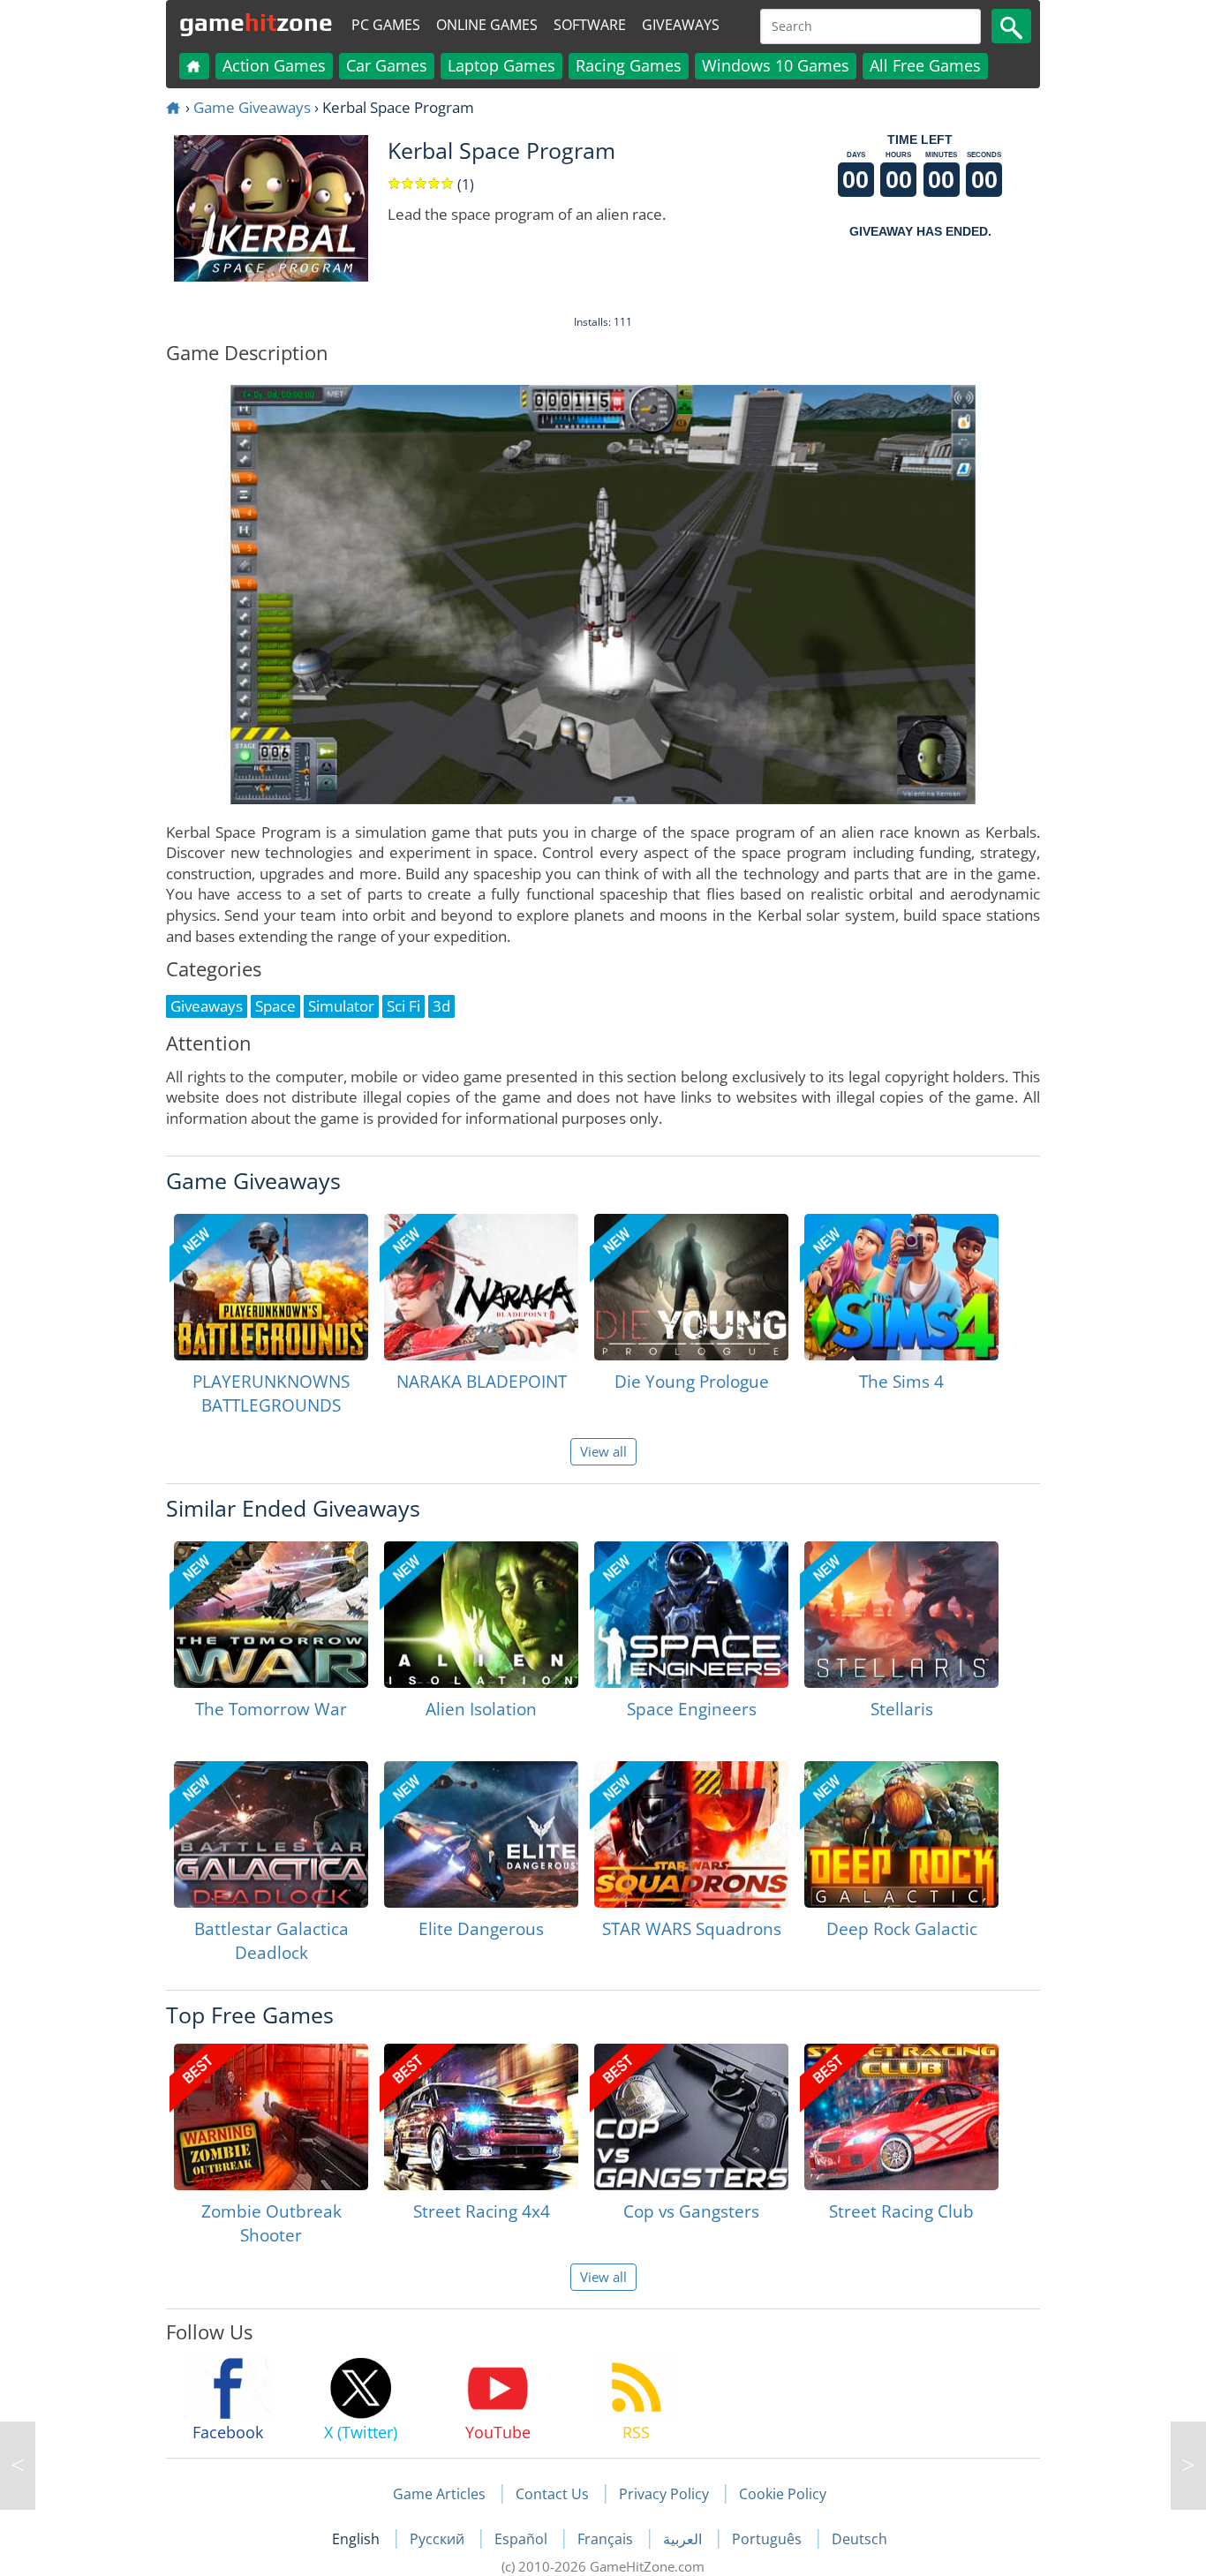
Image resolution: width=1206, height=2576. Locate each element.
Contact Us (552, 2494)
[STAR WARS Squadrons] (691, 1834)
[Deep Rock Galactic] (901, 1834)
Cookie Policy (783, 2494)
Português (769, 2539)
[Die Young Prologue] (691, 1287)
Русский (439, 2539)
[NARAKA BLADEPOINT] (481, 1287)
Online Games (487, 25)
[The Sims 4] (901, 1287)
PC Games (386, 25)
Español (523, 2539)
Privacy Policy (664, 2494)
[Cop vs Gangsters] (691, 2117)
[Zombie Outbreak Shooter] (271, 2117)
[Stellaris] (901, 1615)
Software (590, 25)
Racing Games (629, 65)
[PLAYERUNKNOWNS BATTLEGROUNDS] (271, 1287)
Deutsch (859, 2539)
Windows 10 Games (776, 65)
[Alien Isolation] (481, 1615)
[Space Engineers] (691, 1615)
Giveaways (681, 25)
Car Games (387, 65)
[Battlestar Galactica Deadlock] (271, 1834)
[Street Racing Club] (901, 2117)
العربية (684, 2539)
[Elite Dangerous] (481, 1834)
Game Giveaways (252, 107)
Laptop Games (501, 65)
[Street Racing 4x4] (481, 2117)
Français (607, 2539)
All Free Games (925, 65)
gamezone (256, 22)
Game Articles (439, 2494)
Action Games (274, 65)
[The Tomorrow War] (271, 1615)
